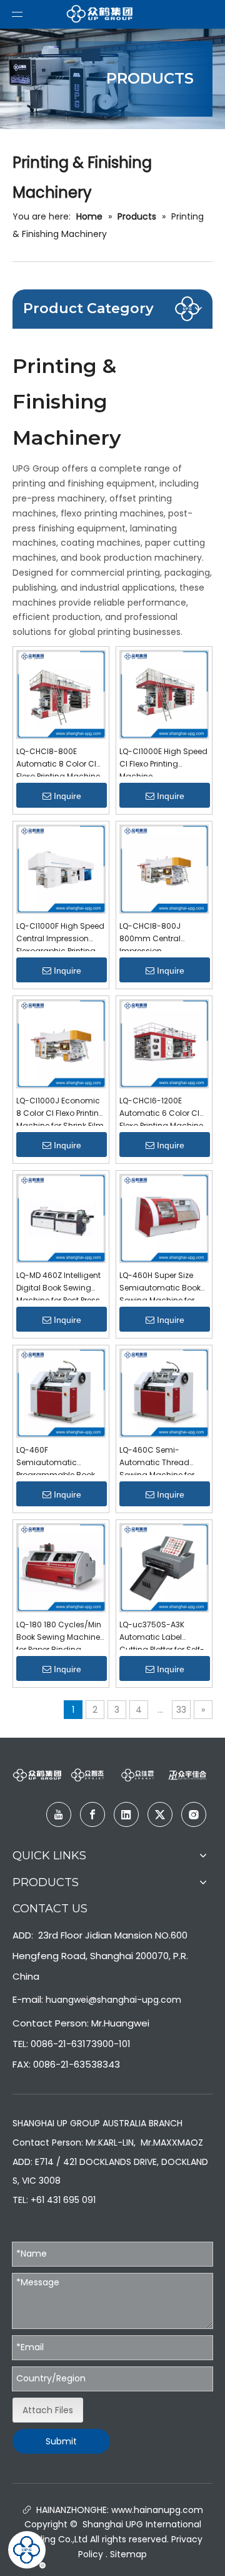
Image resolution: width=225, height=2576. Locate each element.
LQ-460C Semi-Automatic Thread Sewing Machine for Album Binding (157, 1460)
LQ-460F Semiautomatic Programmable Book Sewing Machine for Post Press (56, 1460)
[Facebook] (92, 1814)
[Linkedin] (126, 1814)
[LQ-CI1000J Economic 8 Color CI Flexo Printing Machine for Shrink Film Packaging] (61, 1043)
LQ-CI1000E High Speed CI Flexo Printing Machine (163, 761)
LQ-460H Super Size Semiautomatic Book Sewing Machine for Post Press (160, 1285)
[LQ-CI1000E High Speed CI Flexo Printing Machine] (164, 694)
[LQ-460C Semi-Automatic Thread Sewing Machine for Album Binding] (164, 1392)
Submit (61, 2441)
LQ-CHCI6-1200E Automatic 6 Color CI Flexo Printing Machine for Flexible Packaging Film (161, 1111)
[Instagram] (194, 1814)
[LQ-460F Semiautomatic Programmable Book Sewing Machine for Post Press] (61, 1392)
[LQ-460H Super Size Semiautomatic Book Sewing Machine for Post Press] (164, 1218)
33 (181, 1710)
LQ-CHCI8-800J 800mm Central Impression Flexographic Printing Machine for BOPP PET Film (159, 936)
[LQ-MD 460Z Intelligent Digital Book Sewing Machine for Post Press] (61, 1218)
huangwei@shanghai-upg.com (113, 2000)
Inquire (67, 796)
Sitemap (128, 2554)
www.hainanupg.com (156, 2510)
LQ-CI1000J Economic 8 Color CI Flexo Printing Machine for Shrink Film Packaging (60, 1111)
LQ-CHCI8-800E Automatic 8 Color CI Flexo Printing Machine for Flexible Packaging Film (58, 761)
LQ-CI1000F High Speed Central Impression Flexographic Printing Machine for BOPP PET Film (60, 936)
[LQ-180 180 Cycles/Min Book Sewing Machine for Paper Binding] (61, 1567)
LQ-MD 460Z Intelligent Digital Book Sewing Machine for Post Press (58, 1285)
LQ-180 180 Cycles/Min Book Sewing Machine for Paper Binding (59, 1634)
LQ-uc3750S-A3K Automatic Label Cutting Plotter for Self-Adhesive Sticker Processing (162, 1634)
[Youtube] (59, 1814)
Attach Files (48, 2410)
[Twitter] (160, 1814)
